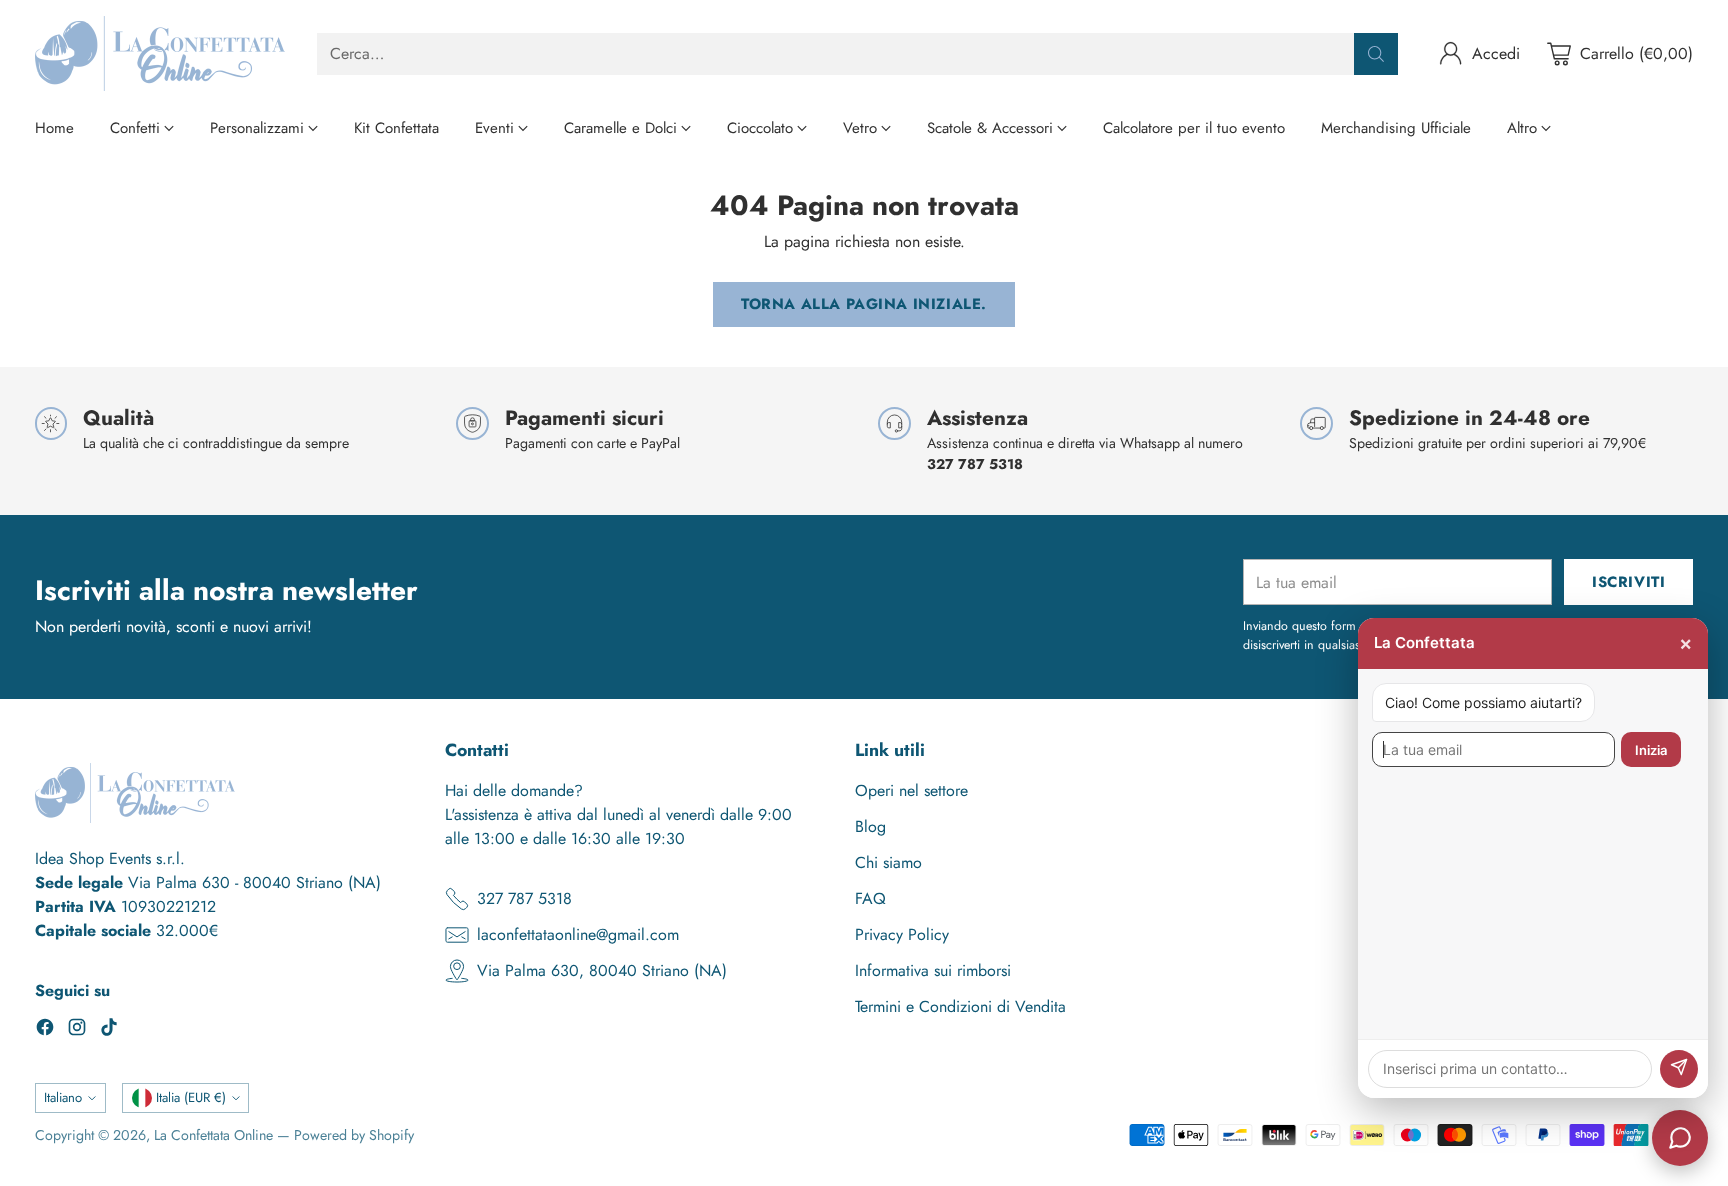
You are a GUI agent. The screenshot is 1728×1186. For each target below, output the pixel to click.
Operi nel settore (911, 790)
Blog (870, 826)
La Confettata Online (213, 1135)
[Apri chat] (1680, 1138)
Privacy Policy (902, 934)
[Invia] (1679, 1069)
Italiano (63, 1097)
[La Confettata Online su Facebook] (45, 1030)
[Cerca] (1376, 54)
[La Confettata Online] (160, 53)
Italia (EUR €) (191, 1097)
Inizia (1651, 750)
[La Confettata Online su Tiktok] (109, 1030)
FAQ (870, 898)
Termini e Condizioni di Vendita (960, 1006)
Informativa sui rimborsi (933, 970)
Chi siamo (888, 862)
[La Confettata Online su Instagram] (77, 1030)
